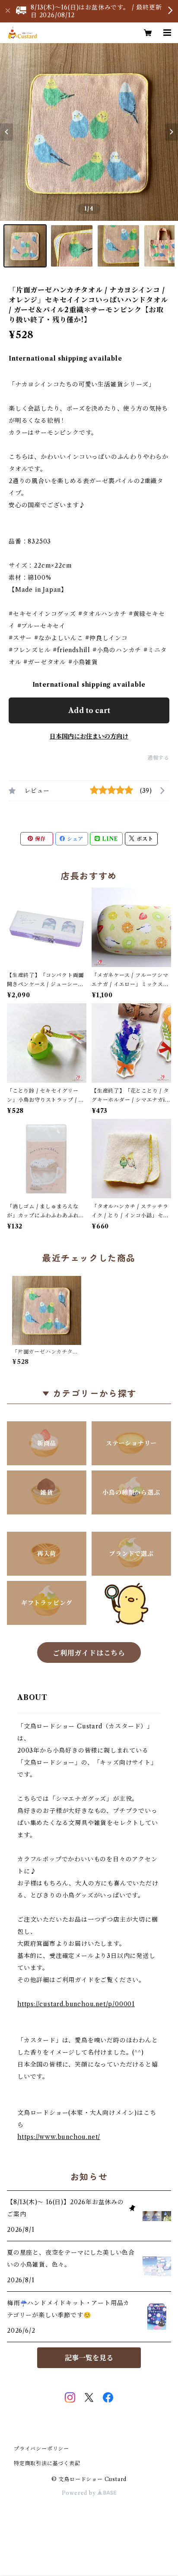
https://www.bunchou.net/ (59, 2137)
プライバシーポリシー (41, 2449)
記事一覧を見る (89, 2358)
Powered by (80, 2493)
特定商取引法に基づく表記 (47, 2463)
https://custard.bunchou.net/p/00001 (76, 2004)
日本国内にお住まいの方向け (89, 736)
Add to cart (89, 710)
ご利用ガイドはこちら (89, 1653)
